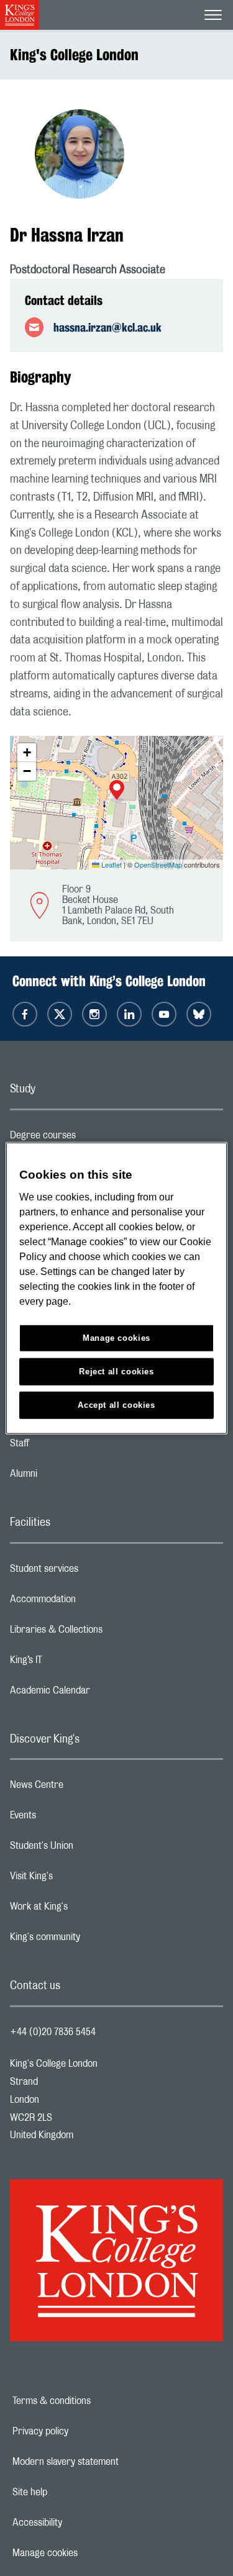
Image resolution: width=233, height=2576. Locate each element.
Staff (69, 1446)
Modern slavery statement (108, 2462)
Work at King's (88, 1910)
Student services (94, 1572)
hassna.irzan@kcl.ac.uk (107, 327)
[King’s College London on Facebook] (25, 1014)
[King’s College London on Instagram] (94, 1014)
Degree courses (92, 1138)
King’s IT (75, 1663)
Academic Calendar (99, 1694)
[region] (116, 1288)
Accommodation (92, 1602)
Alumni (73, 1477)
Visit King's (81, 1879)
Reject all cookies (116, 1371)
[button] (117, 791)
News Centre (86, 1788)
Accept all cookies (116, 1404)
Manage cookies (88, 2553)
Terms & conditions (94, 2401)
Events (72, 1818)
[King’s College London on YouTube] (164, 1014)
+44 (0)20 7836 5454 (53, 2032)
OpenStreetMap (158, 864)
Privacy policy (83, 2431)
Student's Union (91, 1849)
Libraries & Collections (106, 1633)
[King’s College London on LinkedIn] (129, 1014)
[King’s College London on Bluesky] (199, 1014)
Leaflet (111, 864)
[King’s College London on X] (60, 1014)
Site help (73, 2492)
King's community (94, 1940)
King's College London (74, 55)
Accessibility (80, 2523)
